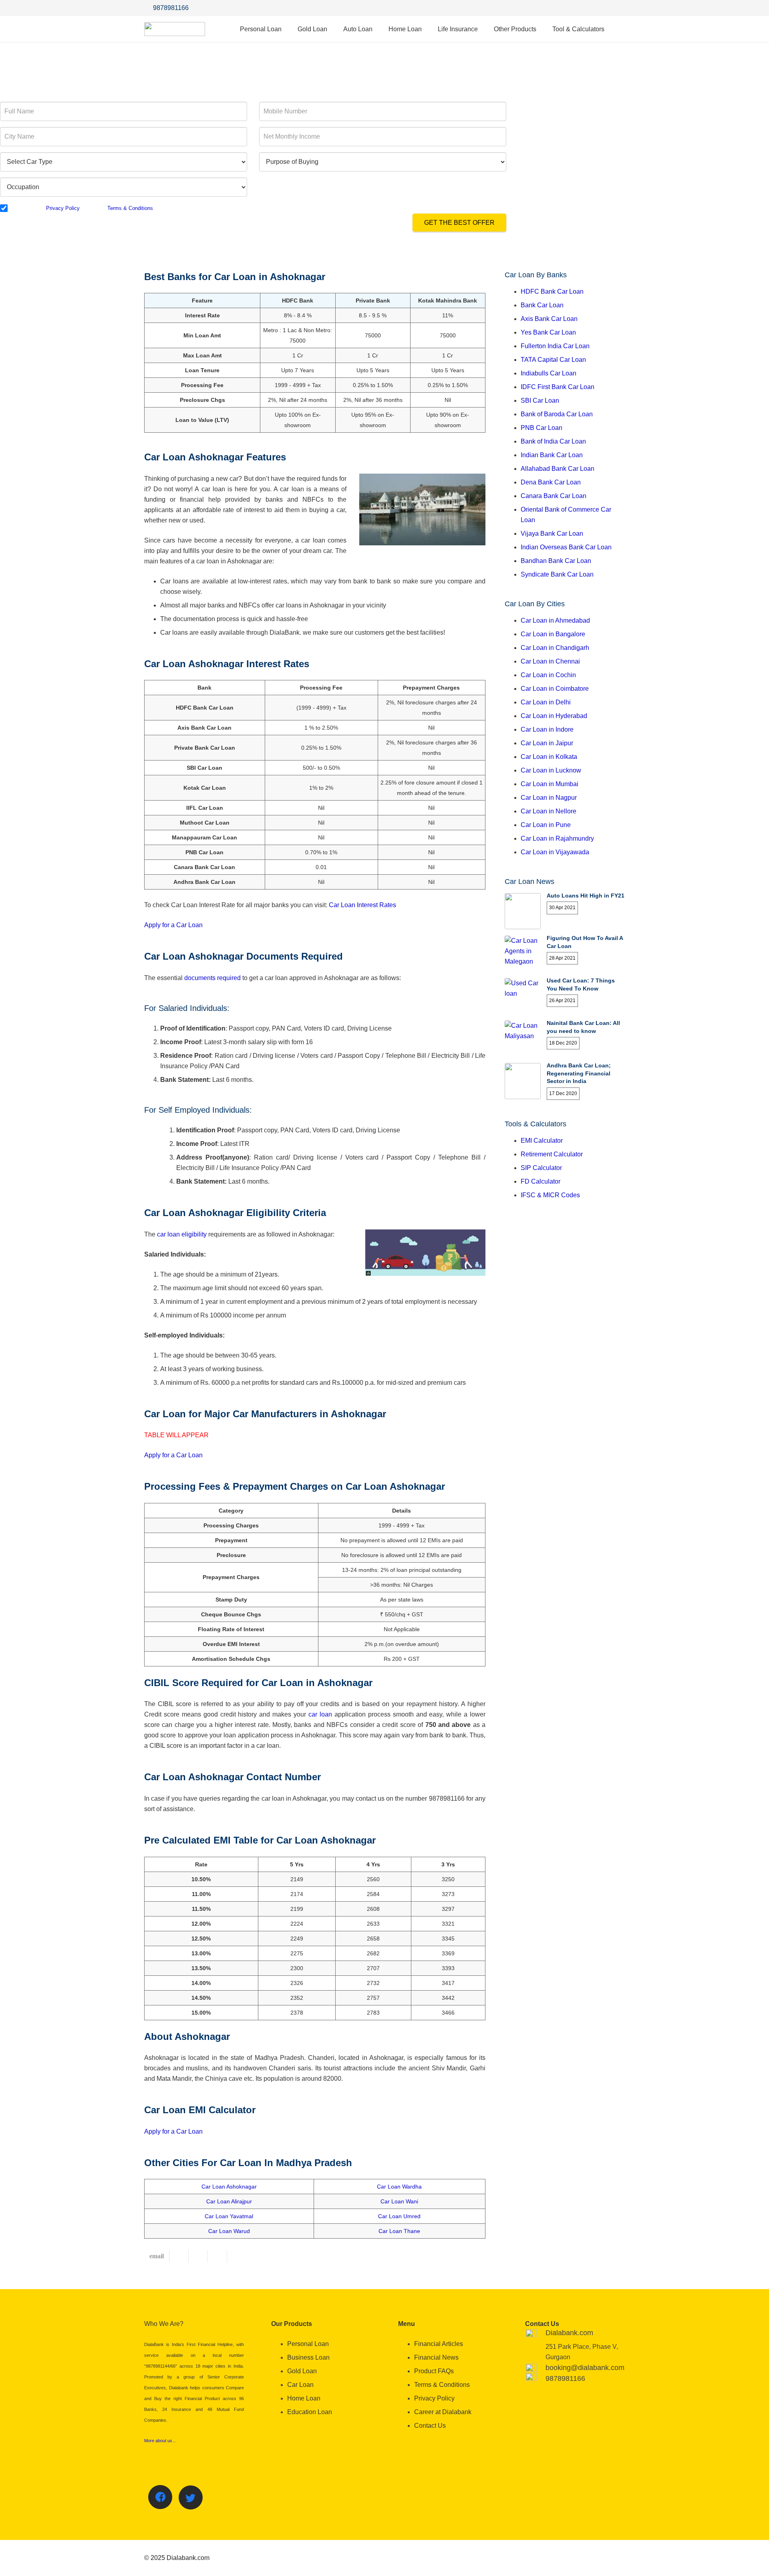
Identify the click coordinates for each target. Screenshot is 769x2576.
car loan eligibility (182, 1234)
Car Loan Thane (399, 2231)
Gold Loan (302, 2371)
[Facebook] (585, 8)
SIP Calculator (541, 1168)
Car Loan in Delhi (546, 702)
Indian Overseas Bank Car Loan (566, 547)
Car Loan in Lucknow (551, 770)
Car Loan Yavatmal (229, 2216)
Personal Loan (308, 2344)
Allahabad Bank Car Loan (558, 469)
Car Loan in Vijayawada (555, 852)
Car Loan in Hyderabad (554, 716)
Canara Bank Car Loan (554, 496)
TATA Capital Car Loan (553, 360)
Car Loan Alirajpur (229, 2201)
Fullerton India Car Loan (555, 346)
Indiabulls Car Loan (549, 373)
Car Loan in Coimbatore (555, 689)
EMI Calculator (542, 1141)
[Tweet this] (198, 2256)
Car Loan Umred (399, 2216)
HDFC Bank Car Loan (552, 291)
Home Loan (304, 2398)
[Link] (175, 29)
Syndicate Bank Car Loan (557, 574)
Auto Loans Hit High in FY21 (586, 896)
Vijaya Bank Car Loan (552, 534)
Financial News (436, 2357)
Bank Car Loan (542, 305)
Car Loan (300, 2385)
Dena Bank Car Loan (551, 482)
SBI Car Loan (540, 400)
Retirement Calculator (552, 1154)
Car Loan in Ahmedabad (555, 620)
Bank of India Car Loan (553, 441)
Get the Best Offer (459, 223)
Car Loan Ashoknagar (229, 2187)
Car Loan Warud (229, 2231)
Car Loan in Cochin (548, 675)
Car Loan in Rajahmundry (557, 838)
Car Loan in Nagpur (549, 798)
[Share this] (179, 2256)
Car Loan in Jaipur (547, 743)
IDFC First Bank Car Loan (558, 387)
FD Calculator (541, 1181)
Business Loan (308, 2357)
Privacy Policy (63, 208)
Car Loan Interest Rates (362, 905)
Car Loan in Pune (546, 825)
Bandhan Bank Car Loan (556, 561)
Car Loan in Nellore (549, 811)
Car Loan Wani (399, 2201)
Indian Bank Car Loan (552, 455)
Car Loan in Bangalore (553, 634)
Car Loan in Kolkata (549, 757)
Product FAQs (434, 2371)
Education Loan (310, 2412)
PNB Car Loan (542, 428)
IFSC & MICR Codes (550, 1195)
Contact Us (430, 2426)
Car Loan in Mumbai (550, 784)
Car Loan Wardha (399, 2187)
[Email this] (157, 2256)
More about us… (160, 2441)
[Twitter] (601, 8)
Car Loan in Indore (547, 729)
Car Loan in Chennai (550, 661)
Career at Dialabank (443, 2412)
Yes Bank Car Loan (548, 332)
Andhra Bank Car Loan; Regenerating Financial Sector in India (579, 1073)
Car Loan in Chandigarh (555, 648)
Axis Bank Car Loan (549, 319)
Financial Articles (439, 2344)
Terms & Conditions (130, 208)
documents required (212, 978)
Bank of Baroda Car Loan (557, 414)
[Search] (620, 29)
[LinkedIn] (617, 8)
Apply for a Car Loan (173, 925)
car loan (320, 1714)
